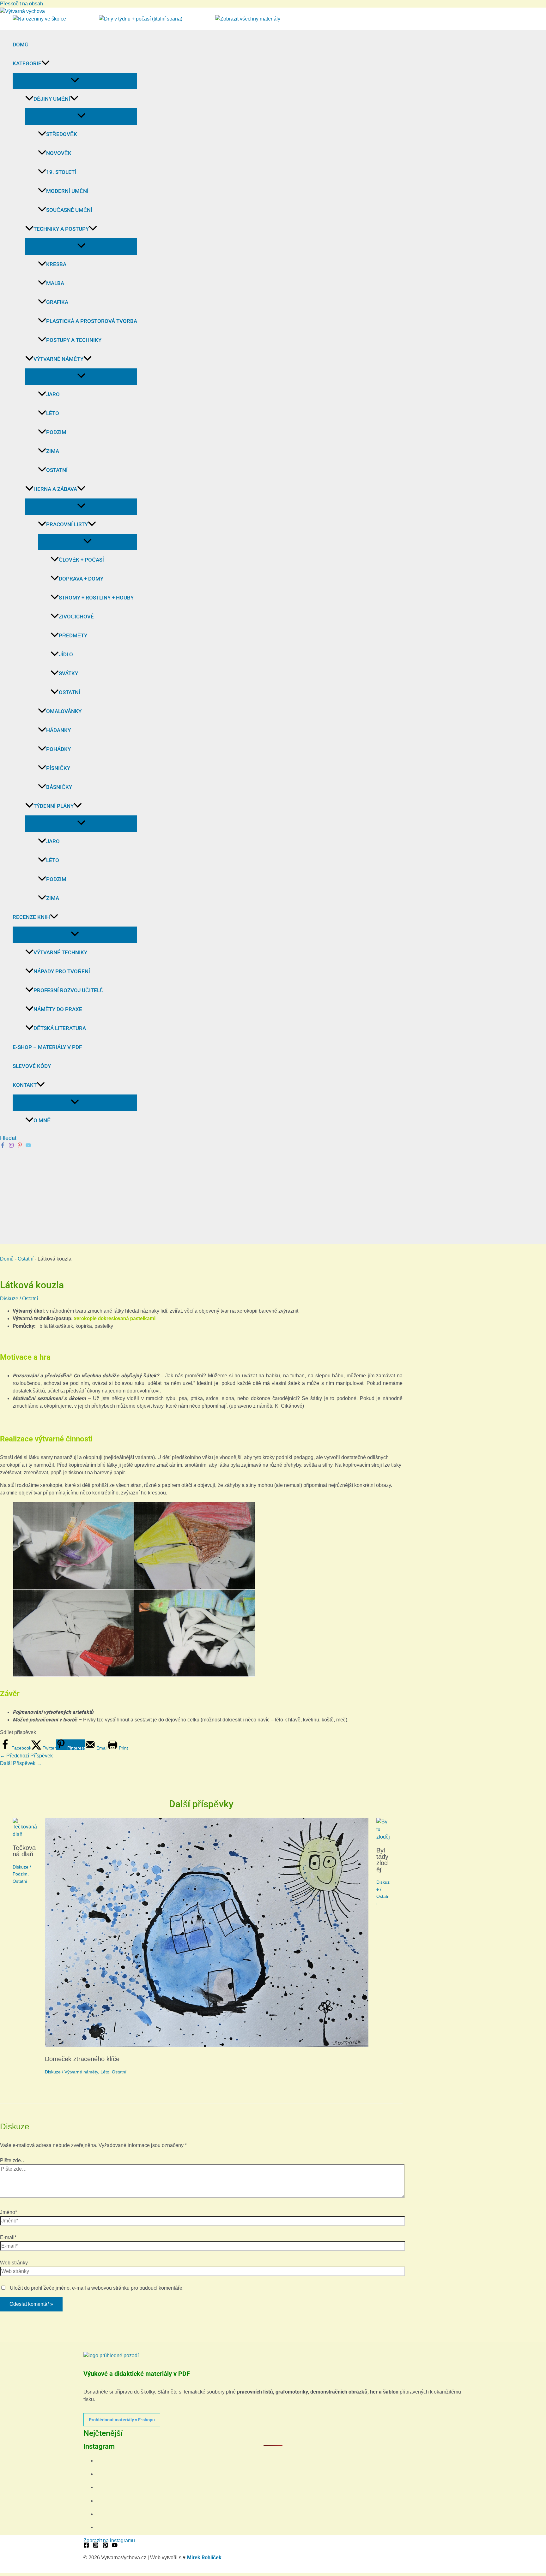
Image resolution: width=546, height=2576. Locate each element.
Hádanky (58, 730)
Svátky (68, 673)
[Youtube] (28, 1146)
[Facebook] (3, 1146)
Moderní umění (67, 191)
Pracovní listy (67, 524)
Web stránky (14, 2263)
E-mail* (8, 2237)
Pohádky (58, 749)
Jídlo (66, 654)
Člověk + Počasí (81, 560)
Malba (55, 283)
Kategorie (27, 63)
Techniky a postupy (61, 229)
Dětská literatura (60, 1028)
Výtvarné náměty (58, 359)
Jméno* (9, 2212)
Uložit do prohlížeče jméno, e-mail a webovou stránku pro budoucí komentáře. (97, 2288)
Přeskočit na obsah (21, 4)
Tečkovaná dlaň (24, 1851)
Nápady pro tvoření (62, 971)
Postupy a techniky (74, 340)
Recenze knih (31, 917)
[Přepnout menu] (75, 81)
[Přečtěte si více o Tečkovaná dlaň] (25, 1834)
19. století (61, 172)
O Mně (42, 1120)
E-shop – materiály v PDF (47, 1047)
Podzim (56, 432)
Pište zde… (13, 2160)
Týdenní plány (54, 806)
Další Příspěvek (21, 1763)
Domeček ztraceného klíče (82, 2059)
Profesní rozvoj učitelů (69, 990)
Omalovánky (64, 711)
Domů (21, 45)
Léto (53, 413)
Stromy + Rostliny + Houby (96, 598)
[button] (45, 63)
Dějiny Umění (52, 99)
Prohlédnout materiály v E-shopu (122, 2420)
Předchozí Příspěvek (26, 1756)
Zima (53, 451)
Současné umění (69, 210)
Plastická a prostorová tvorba (92, 321)
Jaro (53, 394)
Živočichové (76, 617)
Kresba (56, 264)
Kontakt (25, 1085)
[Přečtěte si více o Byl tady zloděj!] (383, 1837)
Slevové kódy (32, 1066)
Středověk (62, 134)
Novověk (59, 153)
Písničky (58, 768)
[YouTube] (115, 2546)
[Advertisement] (273, 1196)
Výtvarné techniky (60, 952)
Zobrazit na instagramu (109, 2540)
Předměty (73, 635)
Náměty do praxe (58, 1009)
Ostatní (57, 470)
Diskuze (9, 1299)
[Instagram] (11, 1146)
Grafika (57, 302)
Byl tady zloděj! (382, 1860)
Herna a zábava (55, 489)
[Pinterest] (20, 1146)
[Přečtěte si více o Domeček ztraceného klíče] (207, 2045)
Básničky (59, 787)
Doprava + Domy (81, 579)
